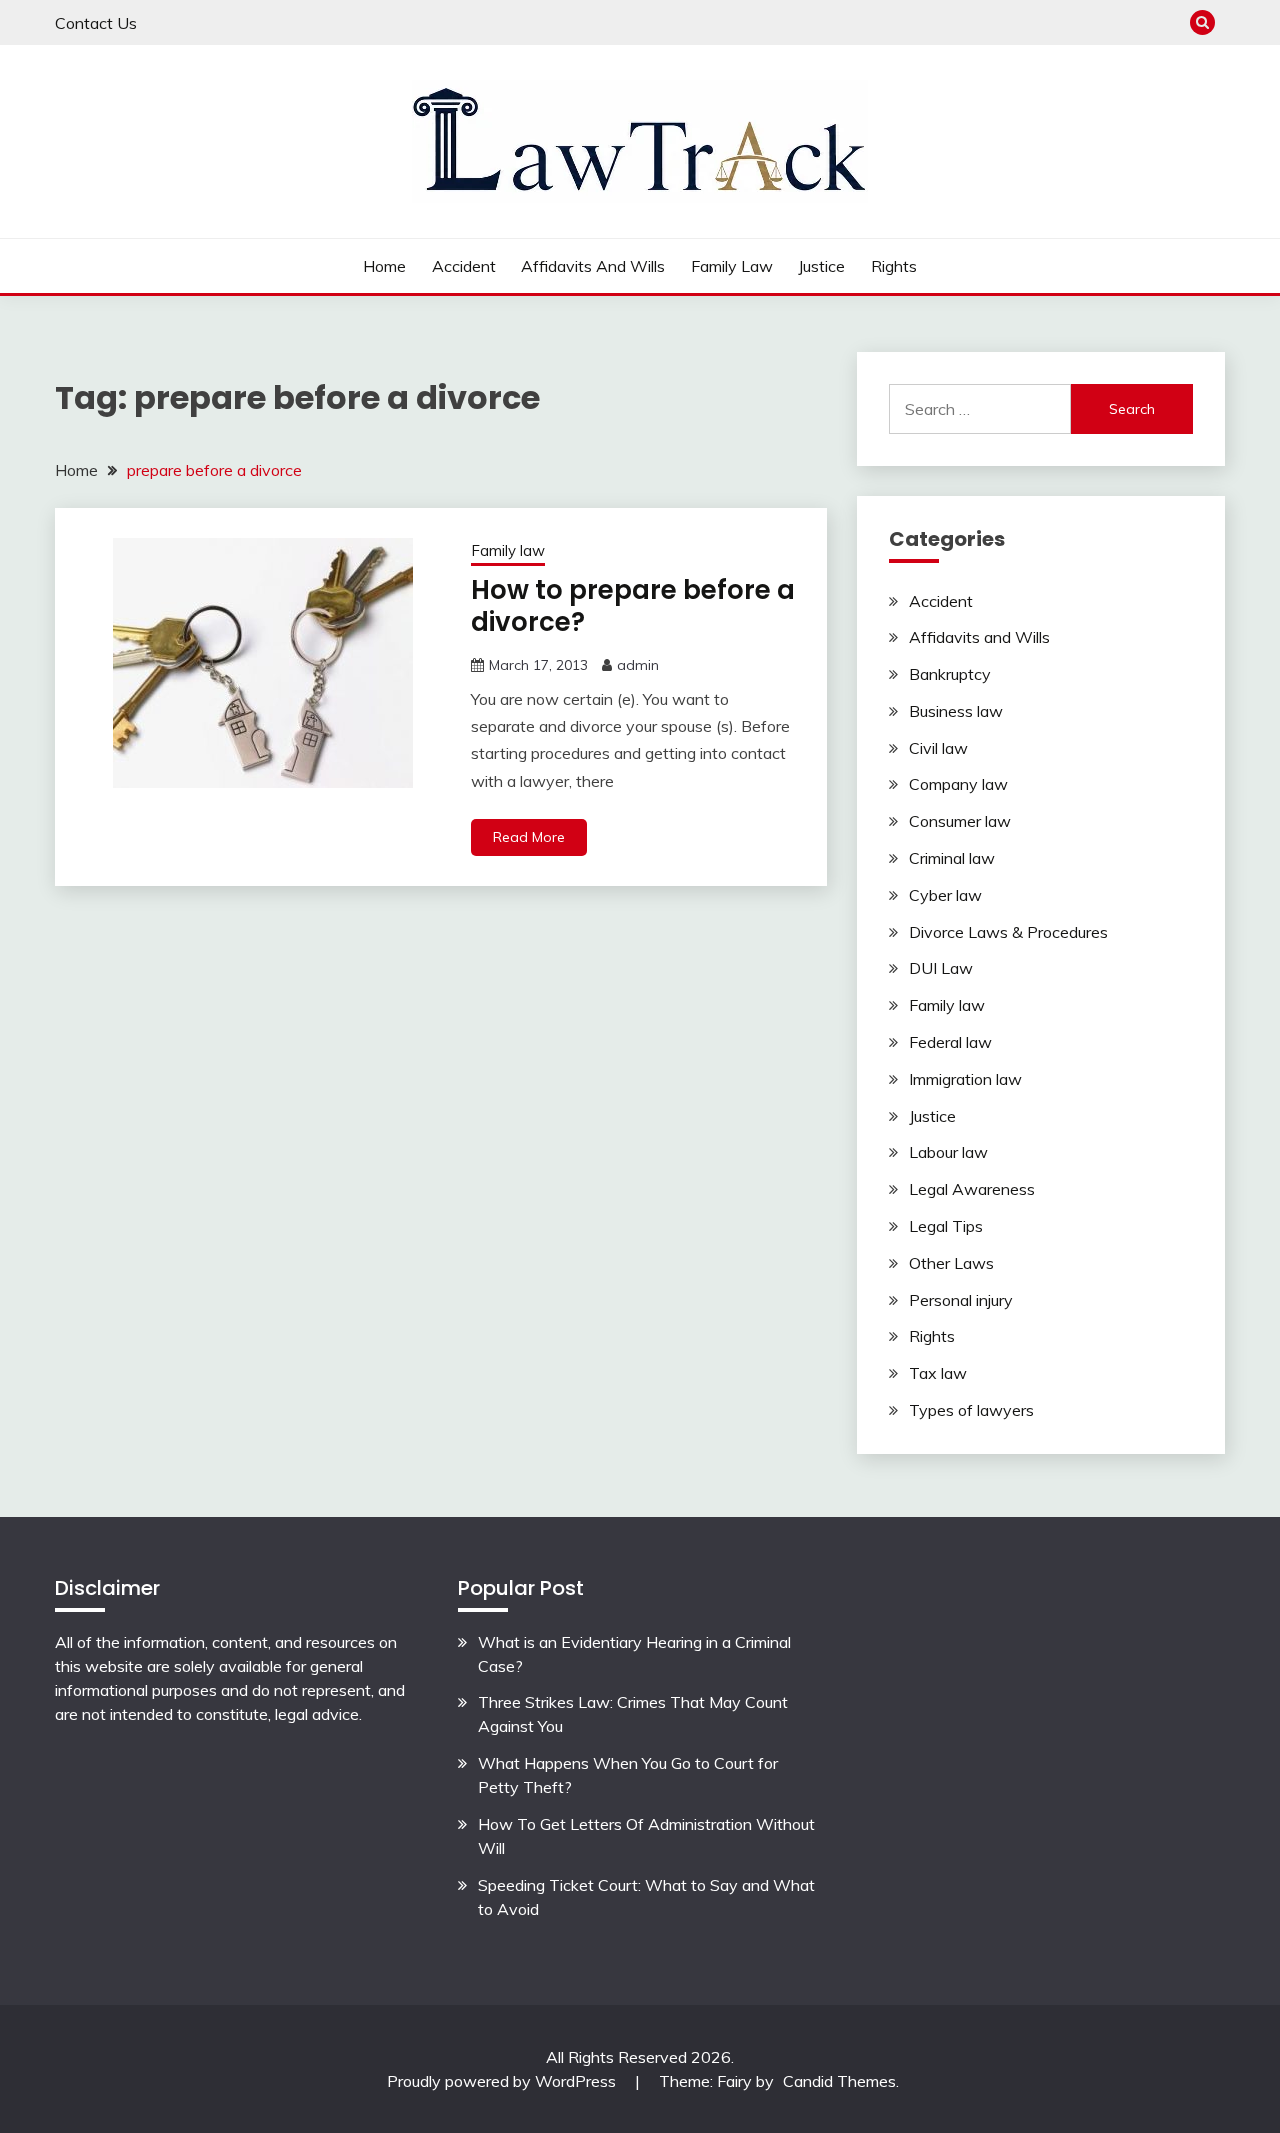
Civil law (938, 748)
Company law (958, 784)
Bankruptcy (950, 674)
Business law (956, 711)
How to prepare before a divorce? (633, 606)
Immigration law (965, 1079)
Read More (529, 837)
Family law (732, 266)
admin (638, 665)
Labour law (948, 1152)
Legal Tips (946, 1226)
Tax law (938, 1373)
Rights (894, 266)
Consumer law (960, 821)
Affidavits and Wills (593, 266)
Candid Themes (839, 2081)
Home (384, 266)
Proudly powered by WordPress (503, 2081)
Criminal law (952, 858)
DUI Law (941, 968)
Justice (821, 266)
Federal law (950, 1042)
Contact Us (96, 23)
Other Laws (951, 1263)
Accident (464, 266)
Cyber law (945, 895)
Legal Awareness (972, 1189)
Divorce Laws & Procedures (1008, 932)
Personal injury (961, 1300)
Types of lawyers (971, 1410)
